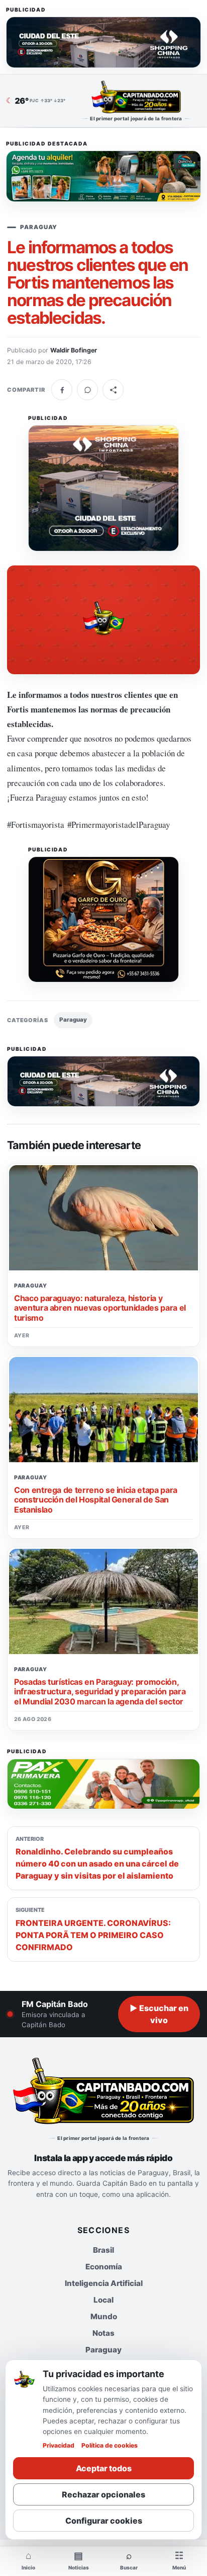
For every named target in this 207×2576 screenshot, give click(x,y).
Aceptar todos (104, 2468)
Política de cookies (110, 2445)
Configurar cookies (104, 2521)
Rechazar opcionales (103, 2494)
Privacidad (59, 2445)
